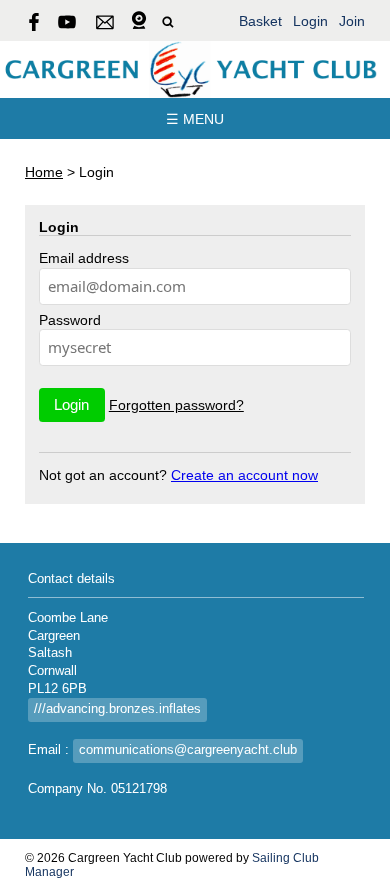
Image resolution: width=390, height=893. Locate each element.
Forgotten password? (176, 405)
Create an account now (244, 475)
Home (44, 172)
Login (310, 21)
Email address (84, 258)
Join (352, 21)
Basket (260, 21)
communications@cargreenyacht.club (188, 750)
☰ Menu (195, 119)
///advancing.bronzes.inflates (117, 709)
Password (70, 320)
